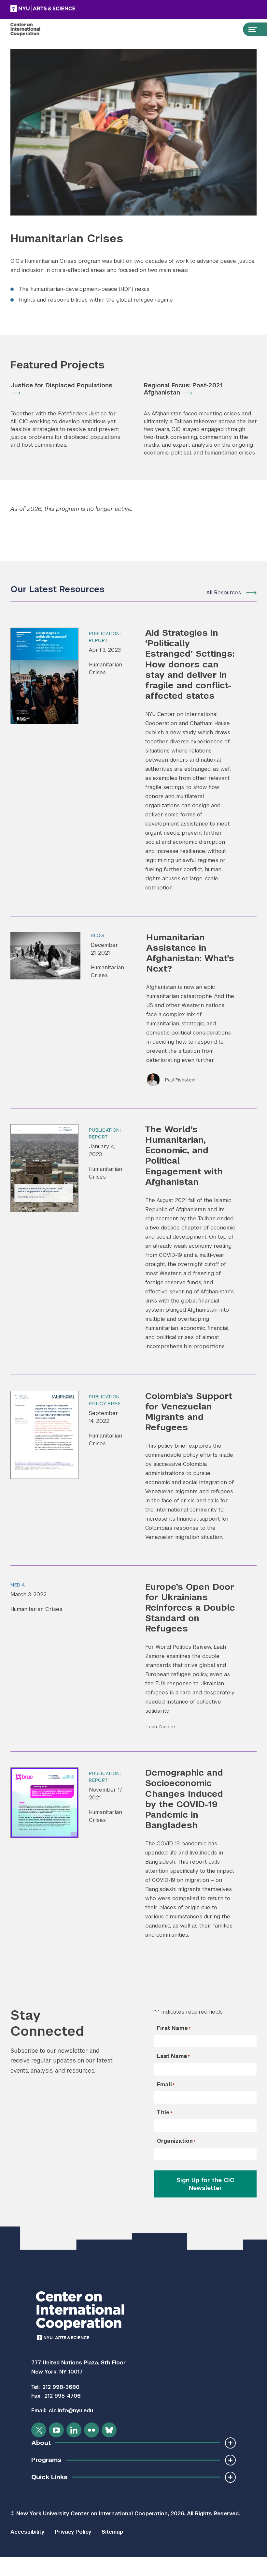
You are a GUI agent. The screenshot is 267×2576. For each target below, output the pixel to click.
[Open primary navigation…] (250, 29)
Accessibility (27, 2532)
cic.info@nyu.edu (71, 2411)
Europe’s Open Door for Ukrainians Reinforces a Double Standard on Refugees (190, 1608)
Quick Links (49, 2477)
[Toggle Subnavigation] (230, 2443)
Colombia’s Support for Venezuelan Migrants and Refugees (189, 1412)
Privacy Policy (73, 2532)
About (41, 2443)
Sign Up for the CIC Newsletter (205, 2184)
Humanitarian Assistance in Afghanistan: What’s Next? (190, 953)
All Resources (224, 593)
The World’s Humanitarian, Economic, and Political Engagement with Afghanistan (184, 1155)
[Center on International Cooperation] (32, 29)
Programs (46, 2460)
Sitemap (112, 2532)
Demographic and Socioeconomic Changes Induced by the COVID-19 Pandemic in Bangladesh (184, 1799)
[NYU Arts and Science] (59, 8)
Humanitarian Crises (105, 669)
